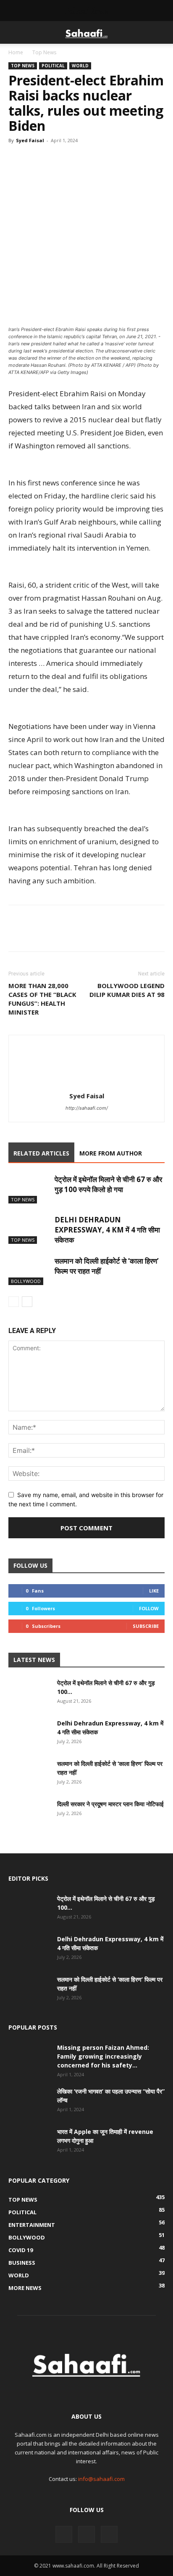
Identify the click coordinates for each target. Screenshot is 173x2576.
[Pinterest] (75, 159)
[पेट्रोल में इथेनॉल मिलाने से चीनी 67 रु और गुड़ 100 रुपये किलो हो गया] (29, 1189)
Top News (44, 52)
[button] (14, 32)
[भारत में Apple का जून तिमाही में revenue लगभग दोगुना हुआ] (29, 2142)
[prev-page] (14, 1302)
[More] (94, 159)
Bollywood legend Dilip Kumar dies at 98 (127, 990)
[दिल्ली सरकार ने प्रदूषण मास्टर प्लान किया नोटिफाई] (29, 1814)
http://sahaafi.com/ (87, 1108)
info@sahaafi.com (101, 2479)
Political (53, 66)
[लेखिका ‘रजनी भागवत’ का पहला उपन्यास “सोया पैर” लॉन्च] (29, 2102)
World (80, 66)
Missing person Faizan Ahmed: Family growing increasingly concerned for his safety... (103, 2056)
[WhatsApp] (55, 159)
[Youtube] (109, 2534)
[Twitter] (36, 159)
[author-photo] (86, 1084)
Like (154, 1591)
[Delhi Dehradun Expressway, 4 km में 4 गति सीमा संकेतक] (29, 1229)
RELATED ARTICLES (41, 1153)
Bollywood (26, 1281)
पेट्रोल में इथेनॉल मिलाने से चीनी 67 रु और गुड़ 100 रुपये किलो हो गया (108, 1184)
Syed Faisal (30, 140)
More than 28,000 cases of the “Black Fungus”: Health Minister (42, 999)
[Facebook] (17, 159)
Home (16, 52)
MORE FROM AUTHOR (111, 1153)
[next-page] (27, 1302)
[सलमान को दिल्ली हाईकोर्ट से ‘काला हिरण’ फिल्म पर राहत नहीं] (29, 1271)
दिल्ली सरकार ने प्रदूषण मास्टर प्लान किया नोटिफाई (110, 1804)
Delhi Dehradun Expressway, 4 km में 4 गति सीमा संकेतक (107, 1230)
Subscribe (146, 1626)
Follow (149, 1608)
